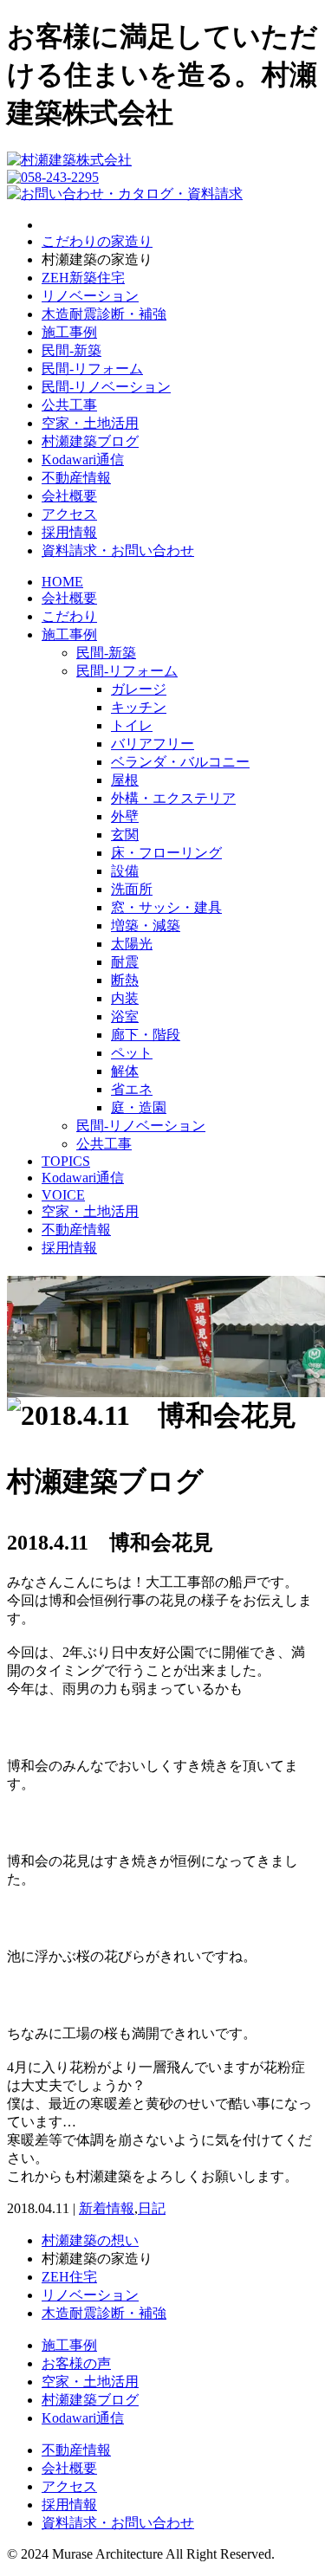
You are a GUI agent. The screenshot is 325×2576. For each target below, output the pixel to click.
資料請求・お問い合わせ (118, 550)
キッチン (139, 707)
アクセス (69, 514)
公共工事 (69, 405)
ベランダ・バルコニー (180, 762)
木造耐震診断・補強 (104, 314)
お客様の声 (76, 2363)
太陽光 (132, 944)
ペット (132, 1053)
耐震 (125, 962)
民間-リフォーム (92, 369)
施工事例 (69, 332)
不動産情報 (76, 478)
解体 (125, 1071)
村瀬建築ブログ (90, 441)
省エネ (132, 1089)
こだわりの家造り (97, 241)
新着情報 (107, 2208)
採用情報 (69, 532)
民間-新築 (71, 350)
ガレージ (139, 689)
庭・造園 (139, 1107)
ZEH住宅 (69, 2277)
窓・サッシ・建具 (166, 907)
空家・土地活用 (90, 423)
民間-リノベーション (106, 387)
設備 (125, 871)
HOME (62, 582)
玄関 (125, 835)
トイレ (132, 725)
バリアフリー (153, 744)
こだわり (69, 616)
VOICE (63, 1195)
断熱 (125, 980)
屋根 (125, 780)
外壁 (125, 816)
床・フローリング (166, 853)
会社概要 (69, 496)
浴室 (125, 1016)
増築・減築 (146, 926)
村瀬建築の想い (90, 2240)
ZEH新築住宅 (83, 278)
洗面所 (132, 889)
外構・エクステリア (173, 798)
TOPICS (66, 1161)
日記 (152, 2208)
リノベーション (90, 296)
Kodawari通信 (83, 460)
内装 (125, 998)
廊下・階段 (146, 1035)
